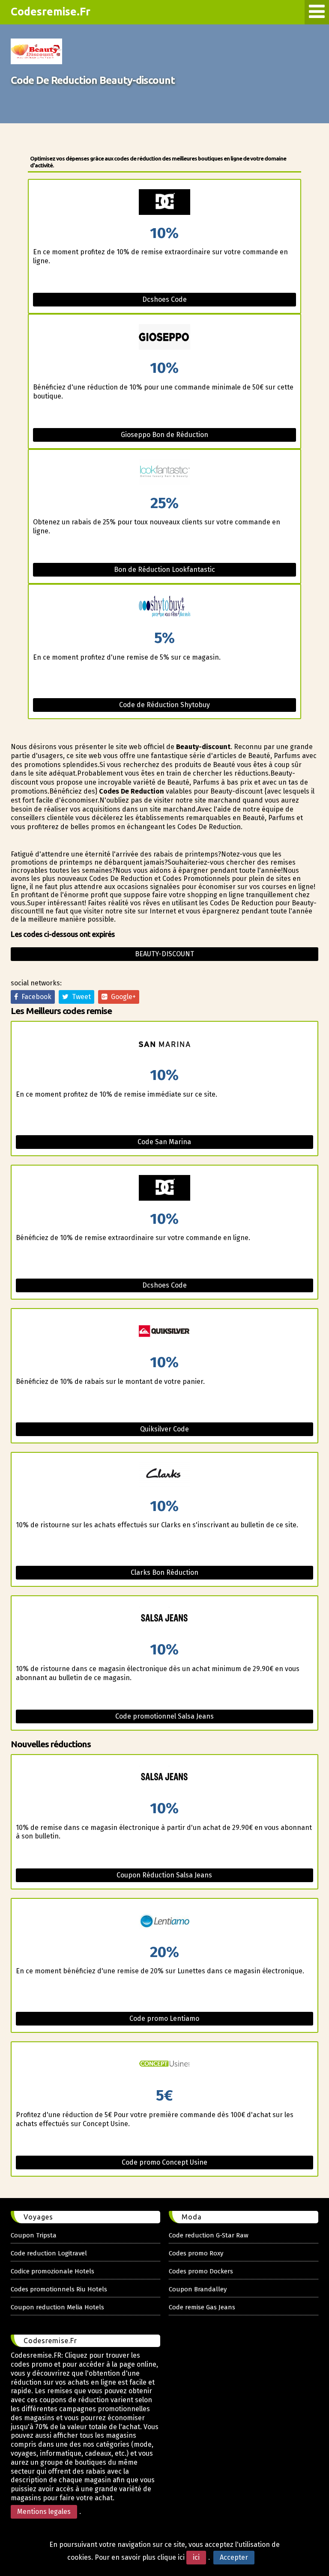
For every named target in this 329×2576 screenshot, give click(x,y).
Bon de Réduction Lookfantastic (164, 570)
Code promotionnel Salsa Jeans (164, 1716)
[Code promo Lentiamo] (164, 1922)
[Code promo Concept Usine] (164, 2065)
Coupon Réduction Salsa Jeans (164, 1875)
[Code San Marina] (164, 1045)
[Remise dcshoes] (164, 203)
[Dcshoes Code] (164, 1188)
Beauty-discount (164, 954)
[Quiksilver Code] (164, 1332)
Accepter (234, 2557)
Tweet (80, 997)
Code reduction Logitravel (49, 2253)
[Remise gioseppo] (164, 338)
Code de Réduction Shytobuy (164, 705)
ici (196, 2557)
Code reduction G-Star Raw (209, 2235)
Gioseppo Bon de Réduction (164, 435)
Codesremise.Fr (51, 12)
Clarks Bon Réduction (164, 1572)
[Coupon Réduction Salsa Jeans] (164, 1778)
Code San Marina (164, 1142)
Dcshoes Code (164, 299)
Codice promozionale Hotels (52, 2271)
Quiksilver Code (164, 1429)
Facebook (35, 997)
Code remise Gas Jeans (202, 2307)
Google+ (122, 997)
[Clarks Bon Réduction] (164, 1476)
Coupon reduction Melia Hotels (57, 2307)
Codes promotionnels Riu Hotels (59, 2289)
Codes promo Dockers (201, 2271)
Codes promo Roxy (196, 2253)
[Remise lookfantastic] (164, 473)
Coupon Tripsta (34, 2235)
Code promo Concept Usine (164, 2162)
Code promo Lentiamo (164, 2018)
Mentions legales (44, 2512)
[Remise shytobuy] (164, 608)
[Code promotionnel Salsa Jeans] (164, 1619)
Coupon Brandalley (198, 2289)
